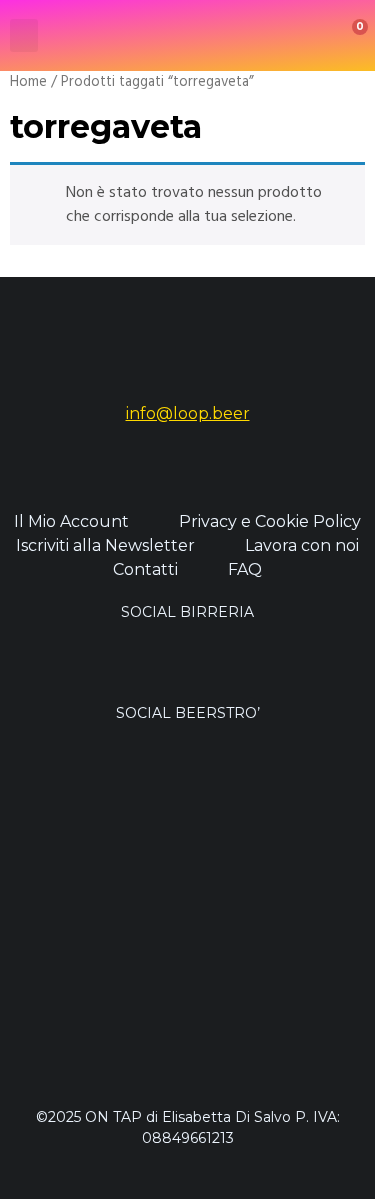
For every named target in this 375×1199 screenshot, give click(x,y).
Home (28, 82)
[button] (24, 35)
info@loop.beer (188, 413)
